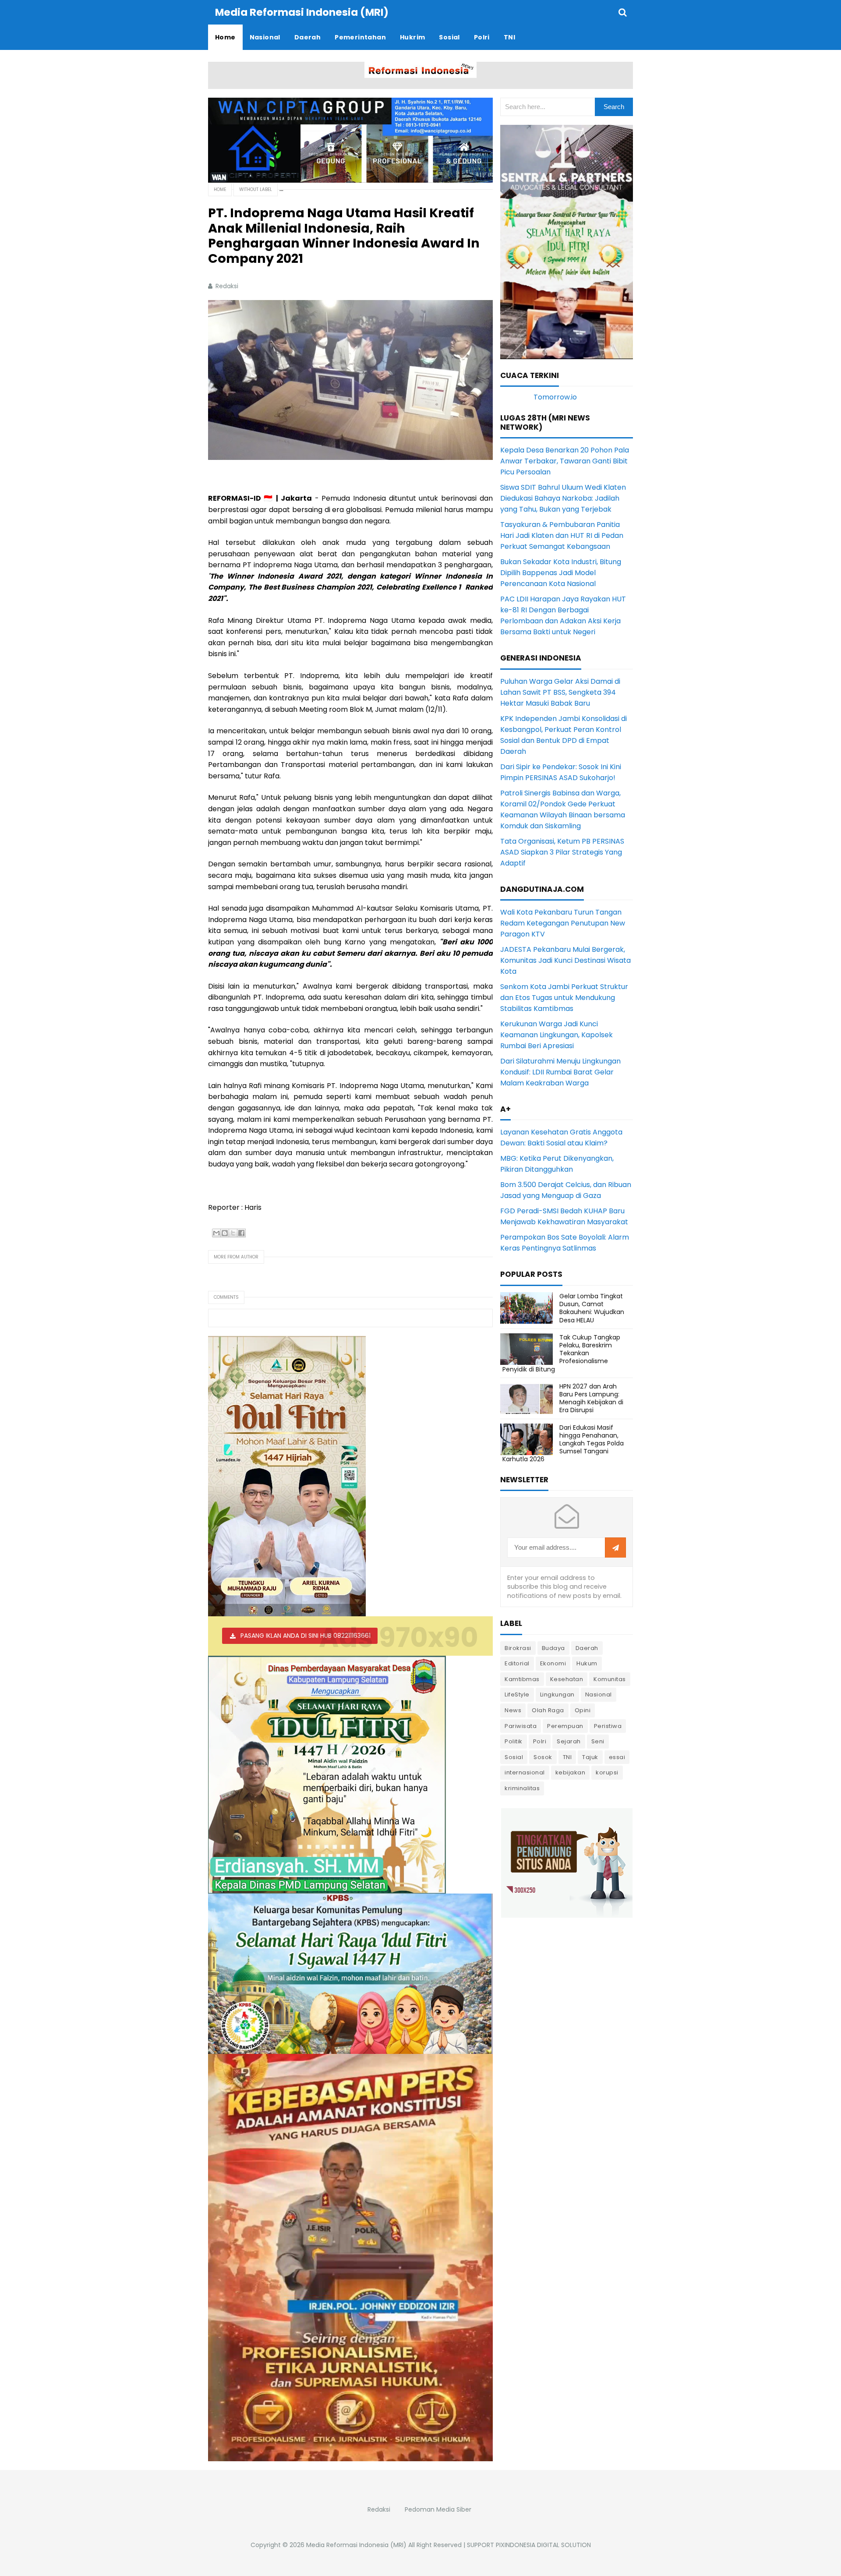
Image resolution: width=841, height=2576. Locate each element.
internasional (525, 1772)
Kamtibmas (522, 1679)
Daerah (587, 1648)
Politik (514, 1741)
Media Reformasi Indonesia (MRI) (356, 2545)
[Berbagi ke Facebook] (241, 1233)
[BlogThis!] (225, 1233)
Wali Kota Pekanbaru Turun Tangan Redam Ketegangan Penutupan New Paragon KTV (563, 923)
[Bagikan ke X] (233, 1233)
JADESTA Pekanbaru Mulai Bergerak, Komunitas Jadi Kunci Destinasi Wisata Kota (565, 960)
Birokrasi (518, 1648)
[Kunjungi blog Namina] (567, 1862)
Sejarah (569, 1741)
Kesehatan (567, 1679)
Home (220, 189)
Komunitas (610, 1679)
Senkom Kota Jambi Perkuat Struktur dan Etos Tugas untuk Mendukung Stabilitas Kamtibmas (564, 998)
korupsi (607, 1772)
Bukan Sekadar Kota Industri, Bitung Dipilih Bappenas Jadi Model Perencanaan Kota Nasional (561, 573)
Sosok (543, 1757)
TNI (567, 1757)
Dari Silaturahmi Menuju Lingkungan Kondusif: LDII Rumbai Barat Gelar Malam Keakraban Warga (560, 1072)
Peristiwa (608, 1726)
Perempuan (565, 1726)
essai (617, 1757)
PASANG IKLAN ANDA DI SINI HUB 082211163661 (306, 1636)
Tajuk (590, 1757)
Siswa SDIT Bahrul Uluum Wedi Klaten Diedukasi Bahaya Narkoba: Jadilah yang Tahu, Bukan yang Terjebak (563, 498)
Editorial (517, 1663)
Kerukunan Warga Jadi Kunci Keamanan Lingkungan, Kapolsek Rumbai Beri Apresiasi (557, 1035)
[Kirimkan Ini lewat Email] (216, 1233)
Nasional (599, 1694)
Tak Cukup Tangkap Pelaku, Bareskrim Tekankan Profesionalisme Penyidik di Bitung (561, 1353)
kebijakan (571, 1772)
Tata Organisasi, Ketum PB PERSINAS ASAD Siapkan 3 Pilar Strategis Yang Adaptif (562, 852)
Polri (540, 1741)
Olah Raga (548, 1710)
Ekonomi (553, 1663)
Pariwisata (521, 1726)
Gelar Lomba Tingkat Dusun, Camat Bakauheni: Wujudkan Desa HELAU (592, 1308)
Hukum (587, 1663)
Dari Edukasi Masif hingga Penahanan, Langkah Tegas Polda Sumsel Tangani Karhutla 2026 (563, 1443)
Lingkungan (557, 1694)
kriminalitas (522, 1788)
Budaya (553, 1648)
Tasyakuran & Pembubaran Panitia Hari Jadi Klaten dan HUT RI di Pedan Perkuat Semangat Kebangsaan (562, 535)
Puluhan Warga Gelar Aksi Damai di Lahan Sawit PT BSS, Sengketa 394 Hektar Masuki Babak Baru (560, 692)
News (513, 1710)
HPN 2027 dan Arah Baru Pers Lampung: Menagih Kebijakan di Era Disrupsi (591, 1398)
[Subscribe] (615, 1548)
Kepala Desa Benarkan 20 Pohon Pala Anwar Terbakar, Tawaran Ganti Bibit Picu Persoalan (565, 461)
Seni (598, 1741)
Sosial (514, 1757)
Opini (583, 1710)
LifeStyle (517, 1694)
